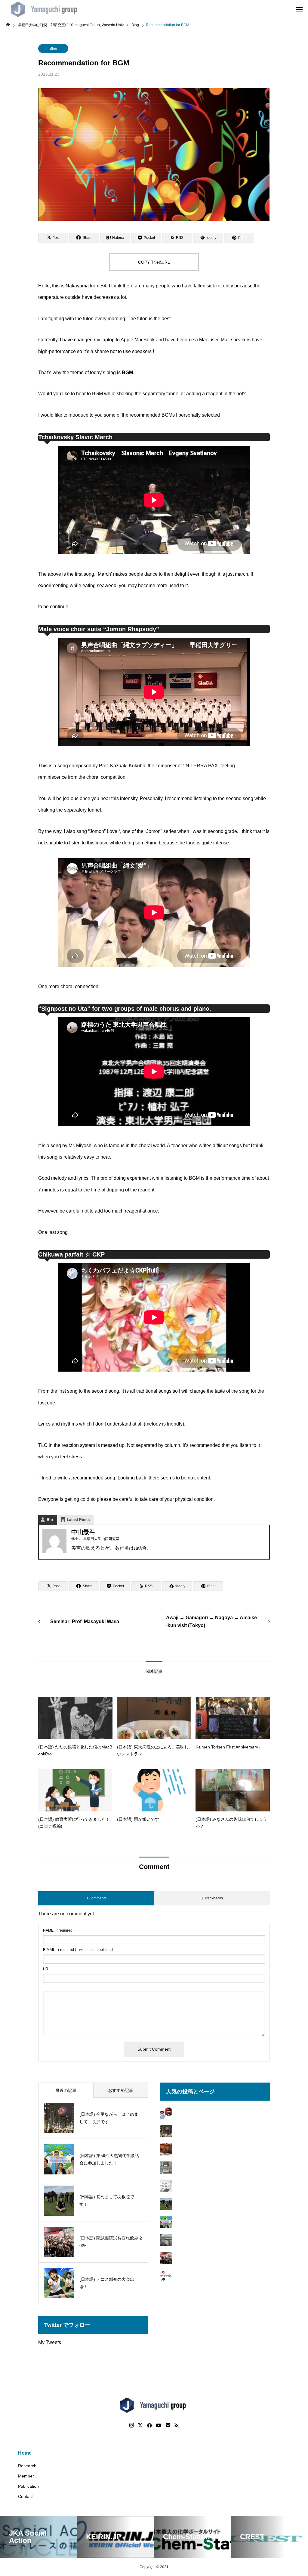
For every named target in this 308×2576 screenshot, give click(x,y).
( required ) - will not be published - (79, 1950)
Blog (53, 49)
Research (27, 2466)
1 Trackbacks (212, 1898)
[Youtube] (159, 2425)
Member (26, 2476)
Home (25, 2453)
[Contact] (168, 2425)
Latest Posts (78, 1520)
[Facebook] (149, 2425)
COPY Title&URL (154, 262)
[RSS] (177, 2425)
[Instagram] (132, 2425)
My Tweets (50, 2342)
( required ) (59, 1930)
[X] (140, 2425)
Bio (50, 1520)
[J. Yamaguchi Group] (45, 9)
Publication (28, 2486)
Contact (25, 2496)
